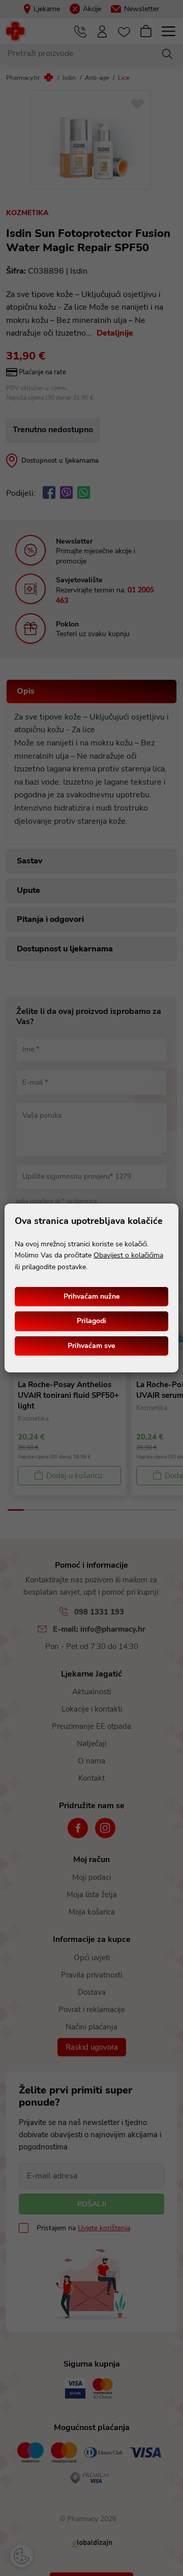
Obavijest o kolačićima (128, 1255)
